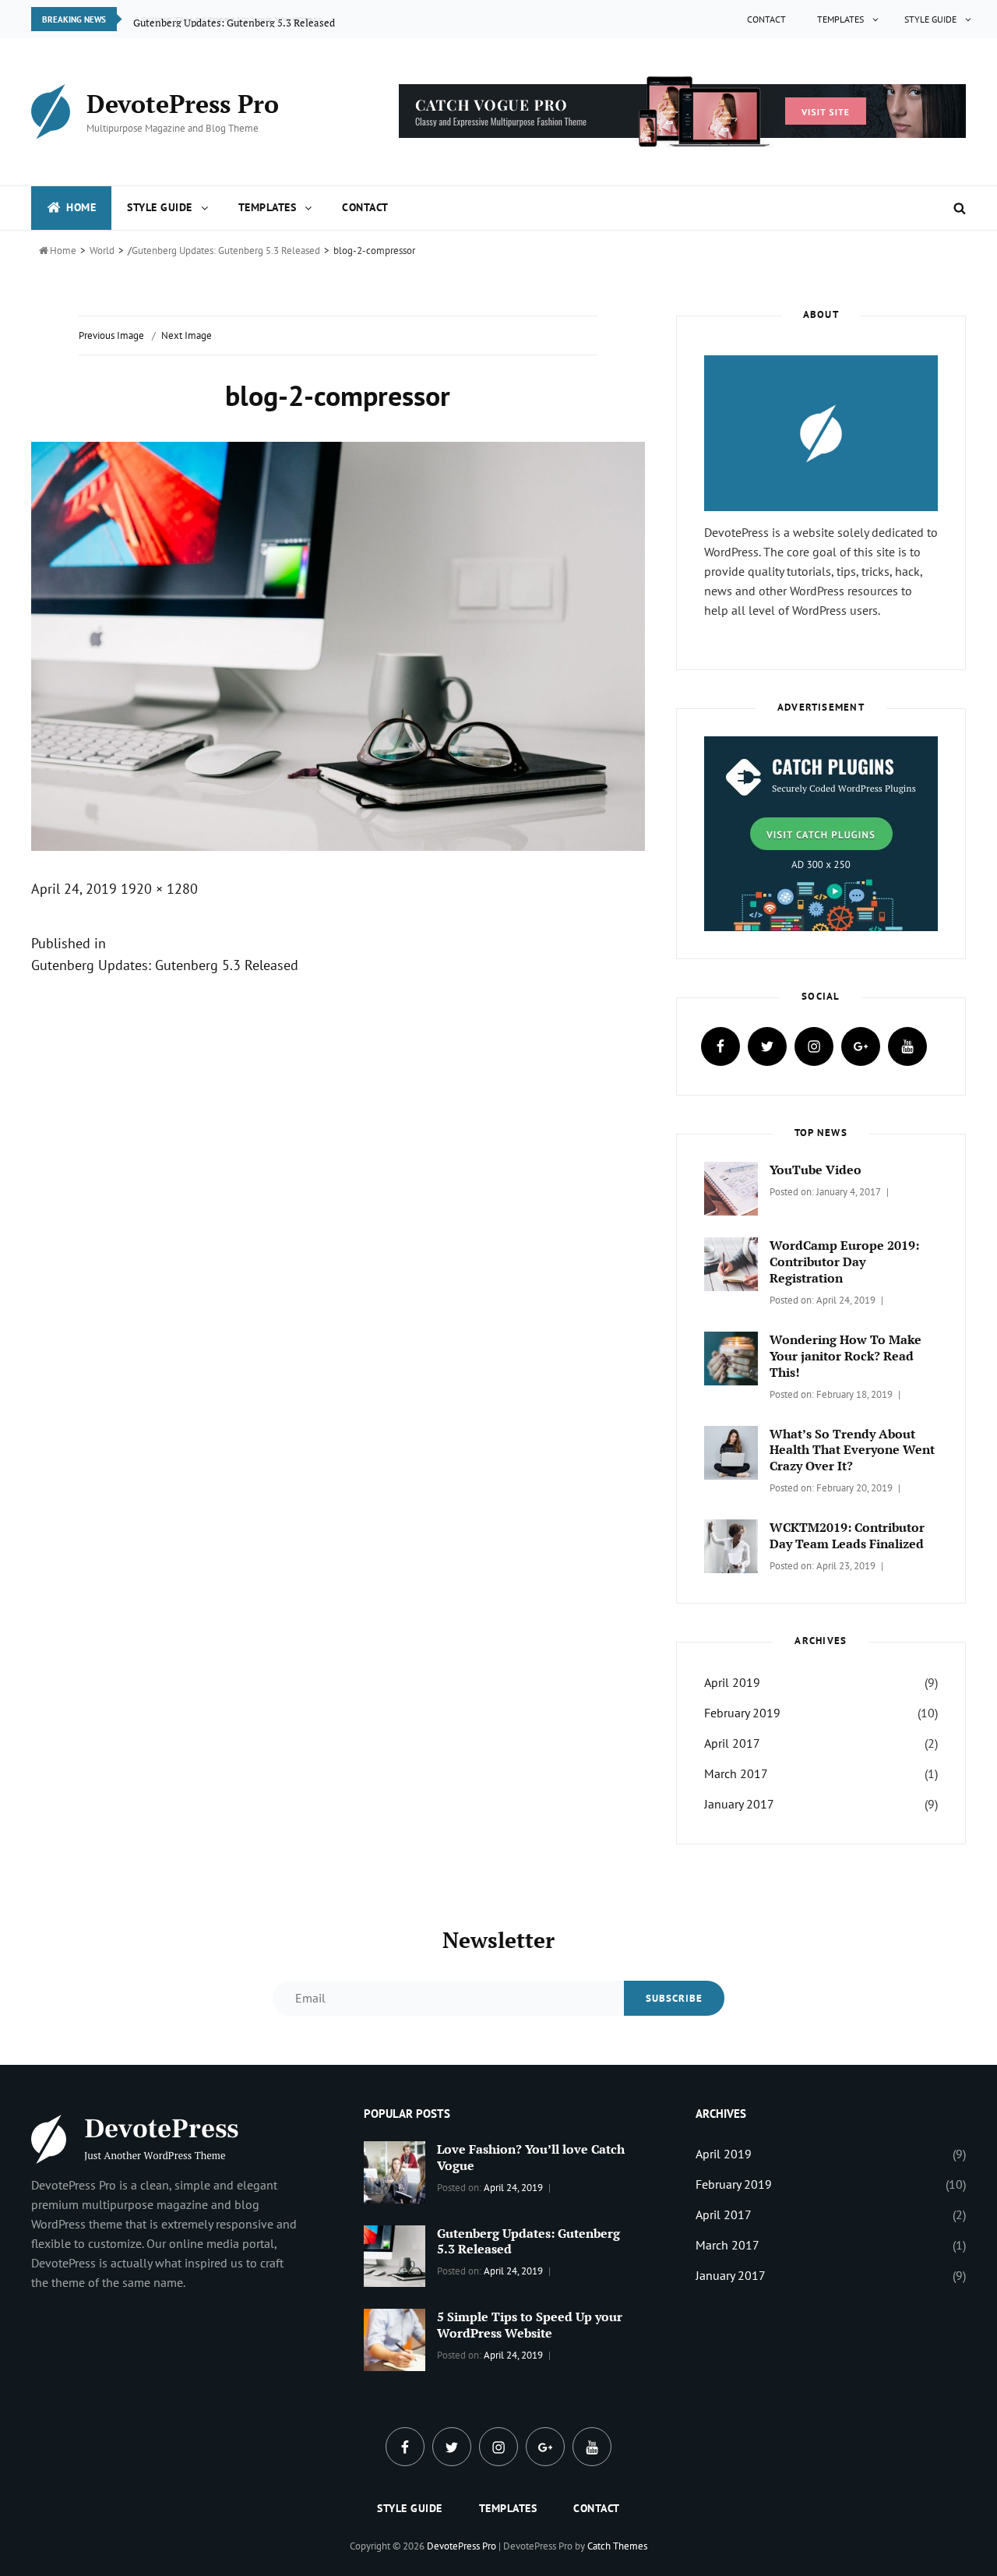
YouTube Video (816, 1170)
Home (81, 207)
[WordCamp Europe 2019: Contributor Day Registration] (731, 1263)
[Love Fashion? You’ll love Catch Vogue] (395, 2171)
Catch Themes (617, 2546)
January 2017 (739, 1804)
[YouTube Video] (731, 1187)
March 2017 (736, 1773)
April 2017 (732, 1743)
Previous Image (111, 335)
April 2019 (732, 1682)
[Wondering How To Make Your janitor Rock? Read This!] (731, 1357)
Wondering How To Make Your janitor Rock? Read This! (846, 1356)
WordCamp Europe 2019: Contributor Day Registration (844, 1262)
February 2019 (742, 1713)
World (102, 251)
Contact (766, 19)
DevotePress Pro (183, 104)
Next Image (187, 335)
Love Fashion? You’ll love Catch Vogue (531, 2157)
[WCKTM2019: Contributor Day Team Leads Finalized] (731, 1545)
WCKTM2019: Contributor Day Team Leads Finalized (847, 1535)
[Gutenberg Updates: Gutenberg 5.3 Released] (395, 2254)
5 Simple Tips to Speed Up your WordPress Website (530, 2325)
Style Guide (930, 19)
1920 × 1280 (159, 889)
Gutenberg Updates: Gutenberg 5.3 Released (226, 251)
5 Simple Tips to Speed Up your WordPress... (232, 19)
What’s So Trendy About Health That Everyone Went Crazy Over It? (852, 1450)
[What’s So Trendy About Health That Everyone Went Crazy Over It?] (731, 1451)
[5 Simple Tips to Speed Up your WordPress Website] (395, 2338)
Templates (840, 19)
